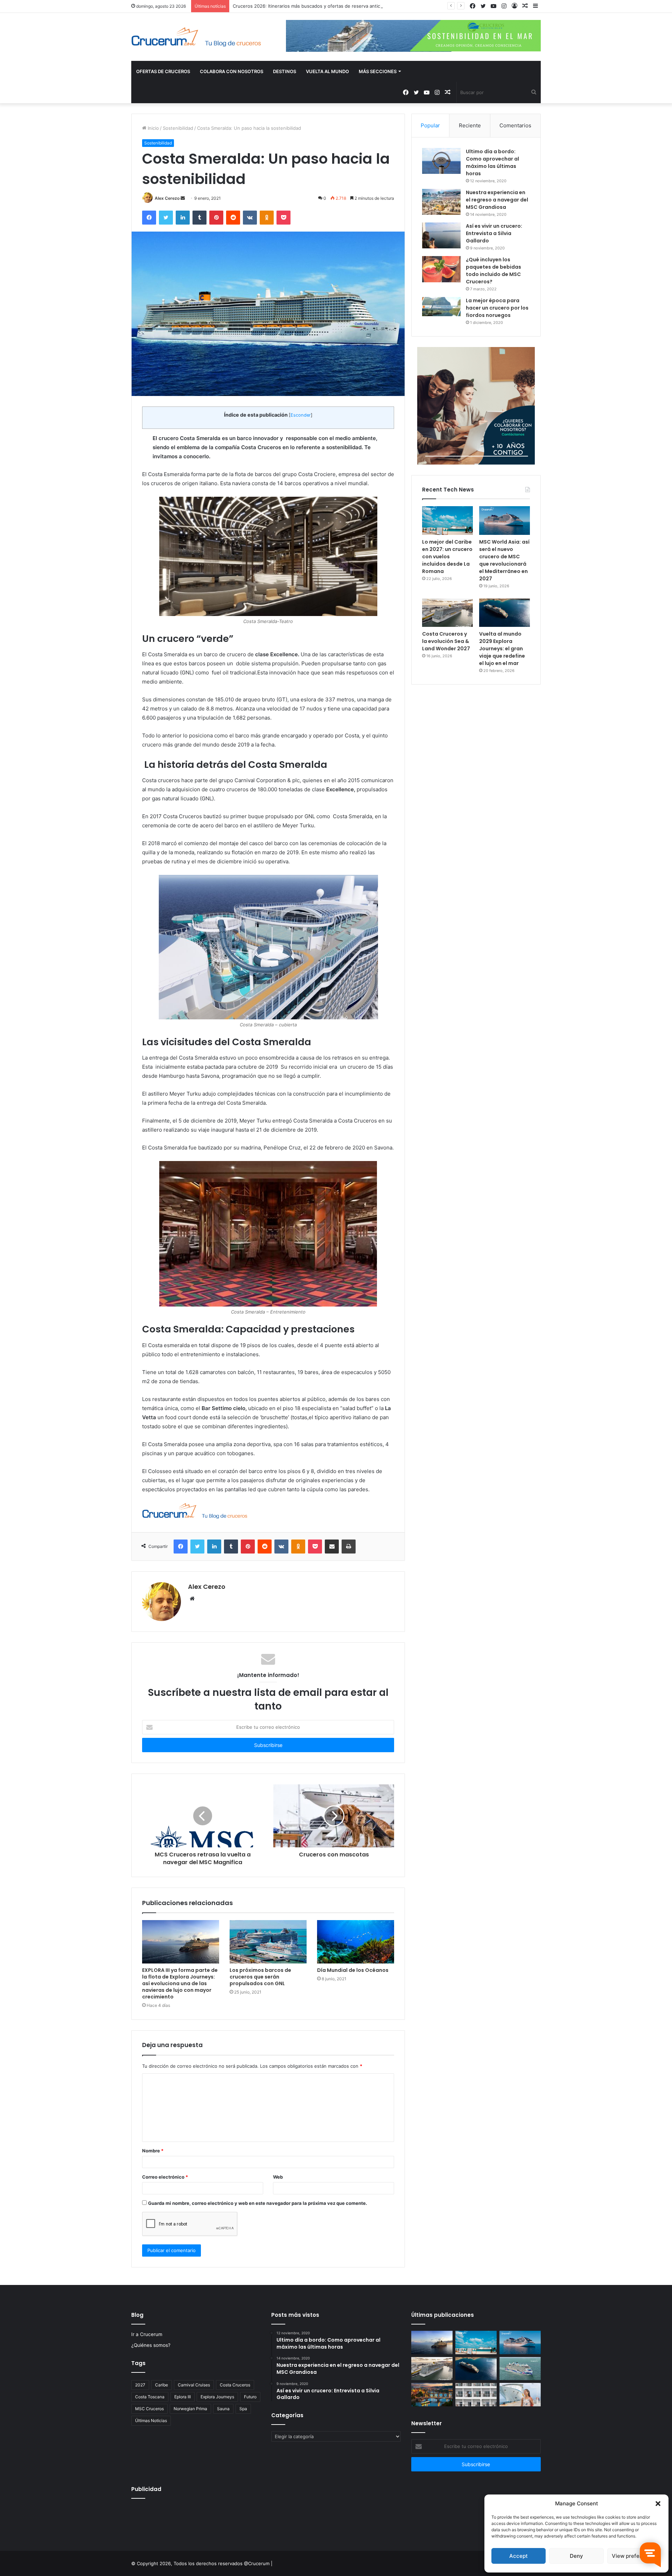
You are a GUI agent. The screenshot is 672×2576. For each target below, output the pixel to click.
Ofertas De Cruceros (163, 71)
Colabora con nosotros (232, 71)
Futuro (250, 2397)
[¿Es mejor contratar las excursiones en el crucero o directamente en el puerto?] (520, 2395)
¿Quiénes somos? (151, 2345)
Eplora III (183, 2397)
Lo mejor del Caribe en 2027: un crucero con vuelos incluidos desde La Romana (447, 557)
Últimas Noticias (151, 2421)
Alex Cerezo (167, 198)
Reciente (470, 125)
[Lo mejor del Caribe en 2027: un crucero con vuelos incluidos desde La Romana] (447, 521)
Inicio (153, 128)
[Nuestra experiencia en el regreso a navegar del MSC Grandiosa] (441, 202)
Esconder (301, 415)
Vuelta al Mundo (327, 71)
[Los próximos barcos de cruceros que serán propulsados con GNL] (268, 1942)
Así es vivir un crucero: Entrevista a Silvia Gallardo (494, 233)
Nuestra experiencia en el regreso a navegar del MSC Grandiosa (497, 200)
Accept (519, 2556)
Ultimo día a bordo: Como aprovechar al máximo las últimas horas (492, 162)
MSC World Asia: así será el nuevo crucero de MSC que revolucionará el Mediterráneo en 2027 (504, 560)
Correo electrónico (165, 2177)
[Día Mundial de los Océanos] (356, 1942)
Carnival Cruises (194, 2385)
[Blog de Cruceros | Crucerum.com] (196, 37)
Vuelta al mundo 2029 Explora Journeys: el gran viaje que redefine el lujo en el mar (502, 649)
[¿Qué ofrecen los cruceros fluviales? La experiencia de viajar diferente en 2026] (432, 2395)
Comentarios (515, 125)
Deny (576, 2556)
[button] (658, 2504)
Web (278, 2177)
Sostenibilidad (178, 128)
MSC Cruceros (149, 2409)
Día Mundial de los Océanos (353, 1970)
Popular (430, 125)
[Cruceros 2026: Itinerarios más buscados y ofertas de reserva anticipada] (476, 2395)
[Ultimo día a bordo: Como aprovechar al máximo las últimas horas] (441, 161)
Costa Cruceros (235, 2385)
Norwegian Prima (190, 2409)
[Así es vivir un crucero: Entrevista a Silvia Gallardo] (441, 235)
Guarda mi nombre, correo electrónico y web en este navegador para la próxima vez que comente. (258, 2203)
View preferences (634, 2556)
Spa (243, 2409)
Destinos (285, 71)
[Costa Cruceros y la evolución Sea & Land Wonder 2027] (447, 613)
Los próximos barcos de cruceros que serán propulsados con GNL (260, 1977)
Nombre (153, 2151)
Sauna (223, 2409)
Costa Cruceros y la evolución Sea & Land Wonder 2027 (446, 641)
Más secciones (378, 71)
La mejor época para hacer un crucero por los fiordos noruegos (497, 308)
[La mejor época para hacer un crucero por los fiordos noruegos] (441, 307)
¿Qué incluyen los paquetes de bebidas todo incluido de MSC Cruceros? (493, 271)
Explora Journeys (217, 2397)
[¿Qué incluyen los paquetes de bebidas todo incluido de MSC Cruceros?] (441, 269)
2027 (140, 2385)
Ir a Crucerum (147, 2334)
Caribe (162, 2385)
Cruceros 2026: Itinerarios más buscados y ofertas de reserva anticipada (312, 6)
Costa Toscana (150, 2397)
